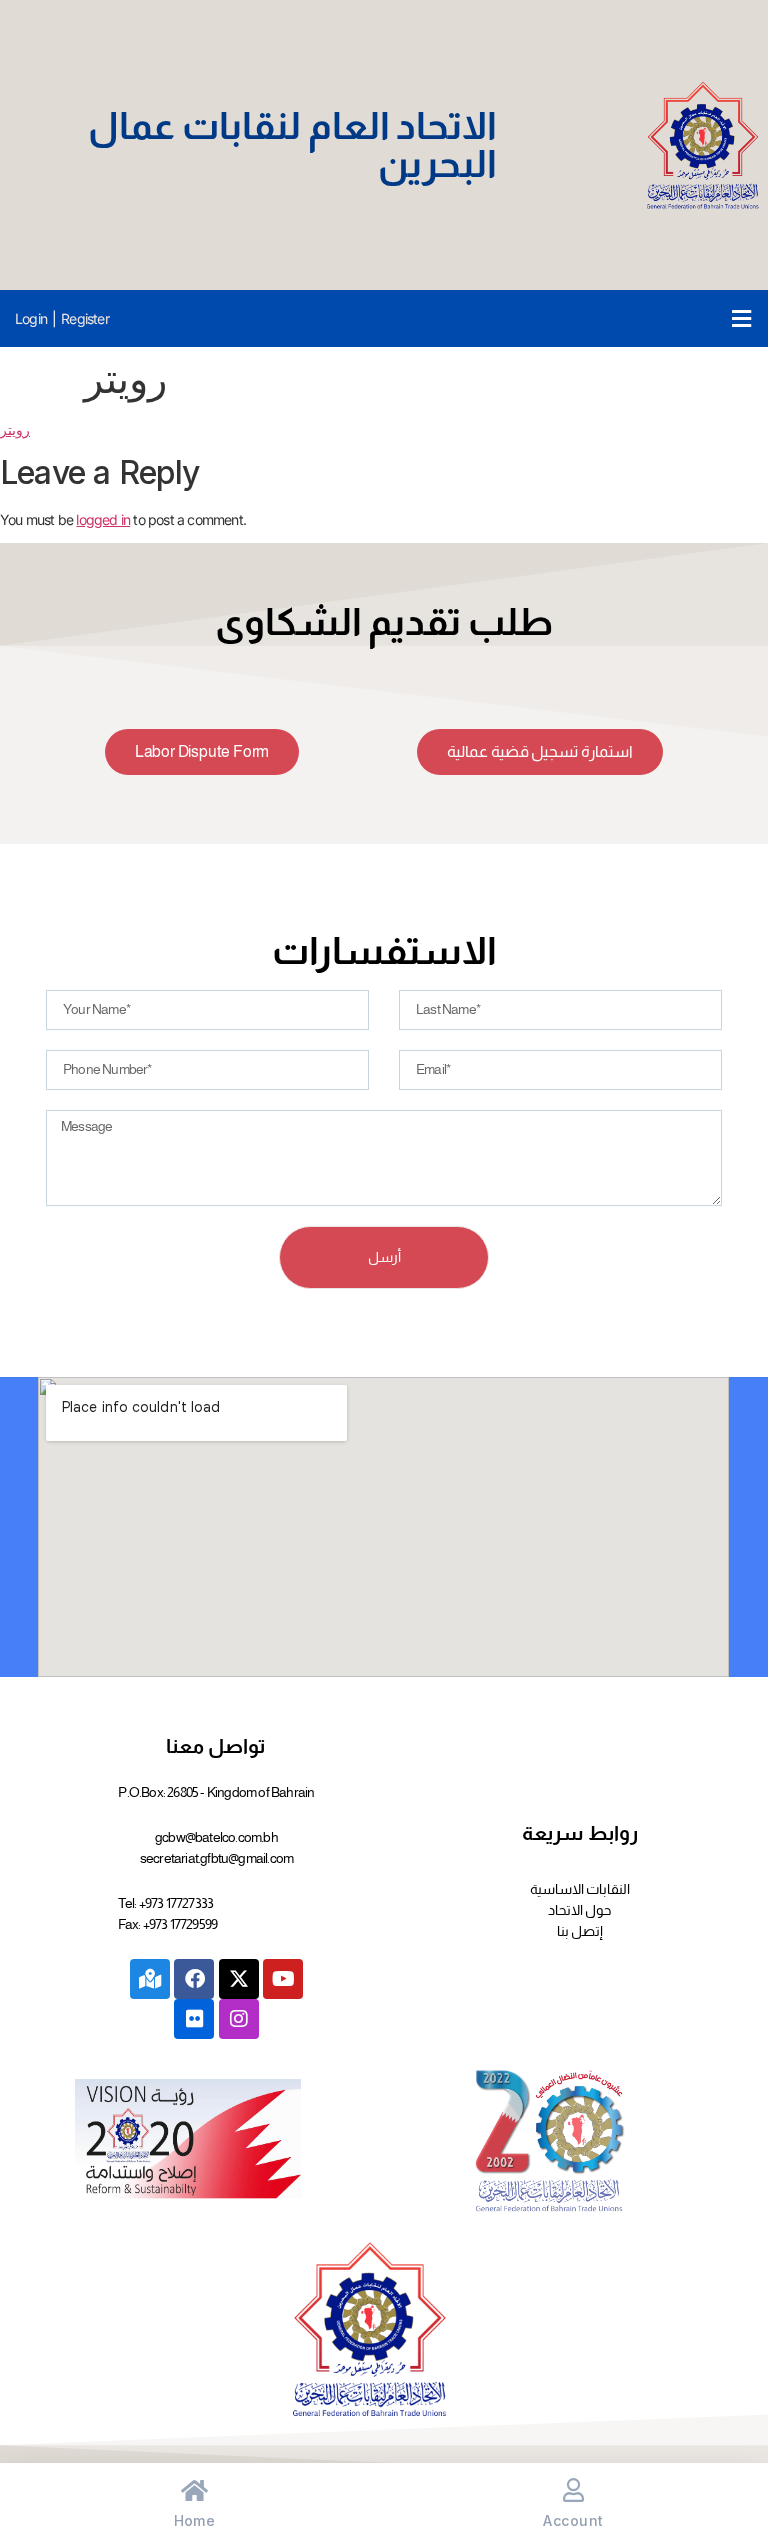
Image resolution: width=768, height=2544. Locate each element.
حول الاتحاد (579, 1910)
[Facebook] (194, 1979)
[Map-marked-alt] (150, 1979)
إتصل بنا (580, 1931)
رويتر (15, 429)
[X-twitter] (239, 1979)
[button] (741, 318)
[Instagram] (239, 2019)
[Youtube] (283, 1979)
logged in (103, 519)
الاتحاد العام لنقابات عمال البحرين (292, 145)
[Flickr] (194, 2019)
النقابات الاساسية (580, 1889)
